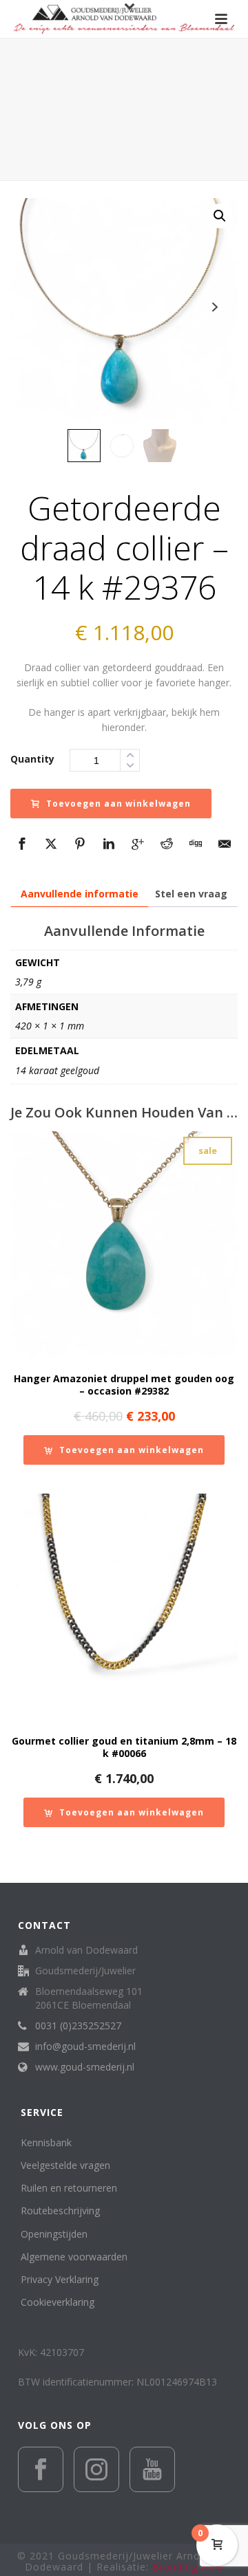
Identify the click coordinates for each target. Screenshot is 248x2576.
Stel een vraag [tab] (191, 894)
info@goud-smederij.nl (85, 2046)
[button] (220, 216)
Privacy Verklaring (60, 2279)
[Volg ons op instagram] (96, 2469)
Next (215, 307)
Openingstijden (54, 2234)
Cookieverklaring (58, 2302)
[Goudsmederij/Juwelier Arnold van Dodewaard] (124, 19)
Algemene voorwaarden (74, 2257)
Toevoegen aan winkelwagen (118, 804)
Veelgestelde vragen (65, 2165)
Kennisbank (46, 2142)
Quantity (32, 759)
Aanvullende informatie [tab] (80, 894)
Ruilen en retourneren (69, 2188)
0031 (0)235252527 (78, 2026)
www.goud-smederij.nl (85, 2067)
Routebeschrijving (60, 2211)
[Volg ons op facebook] (41, 2469)
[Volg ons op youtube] (152, 2469)
